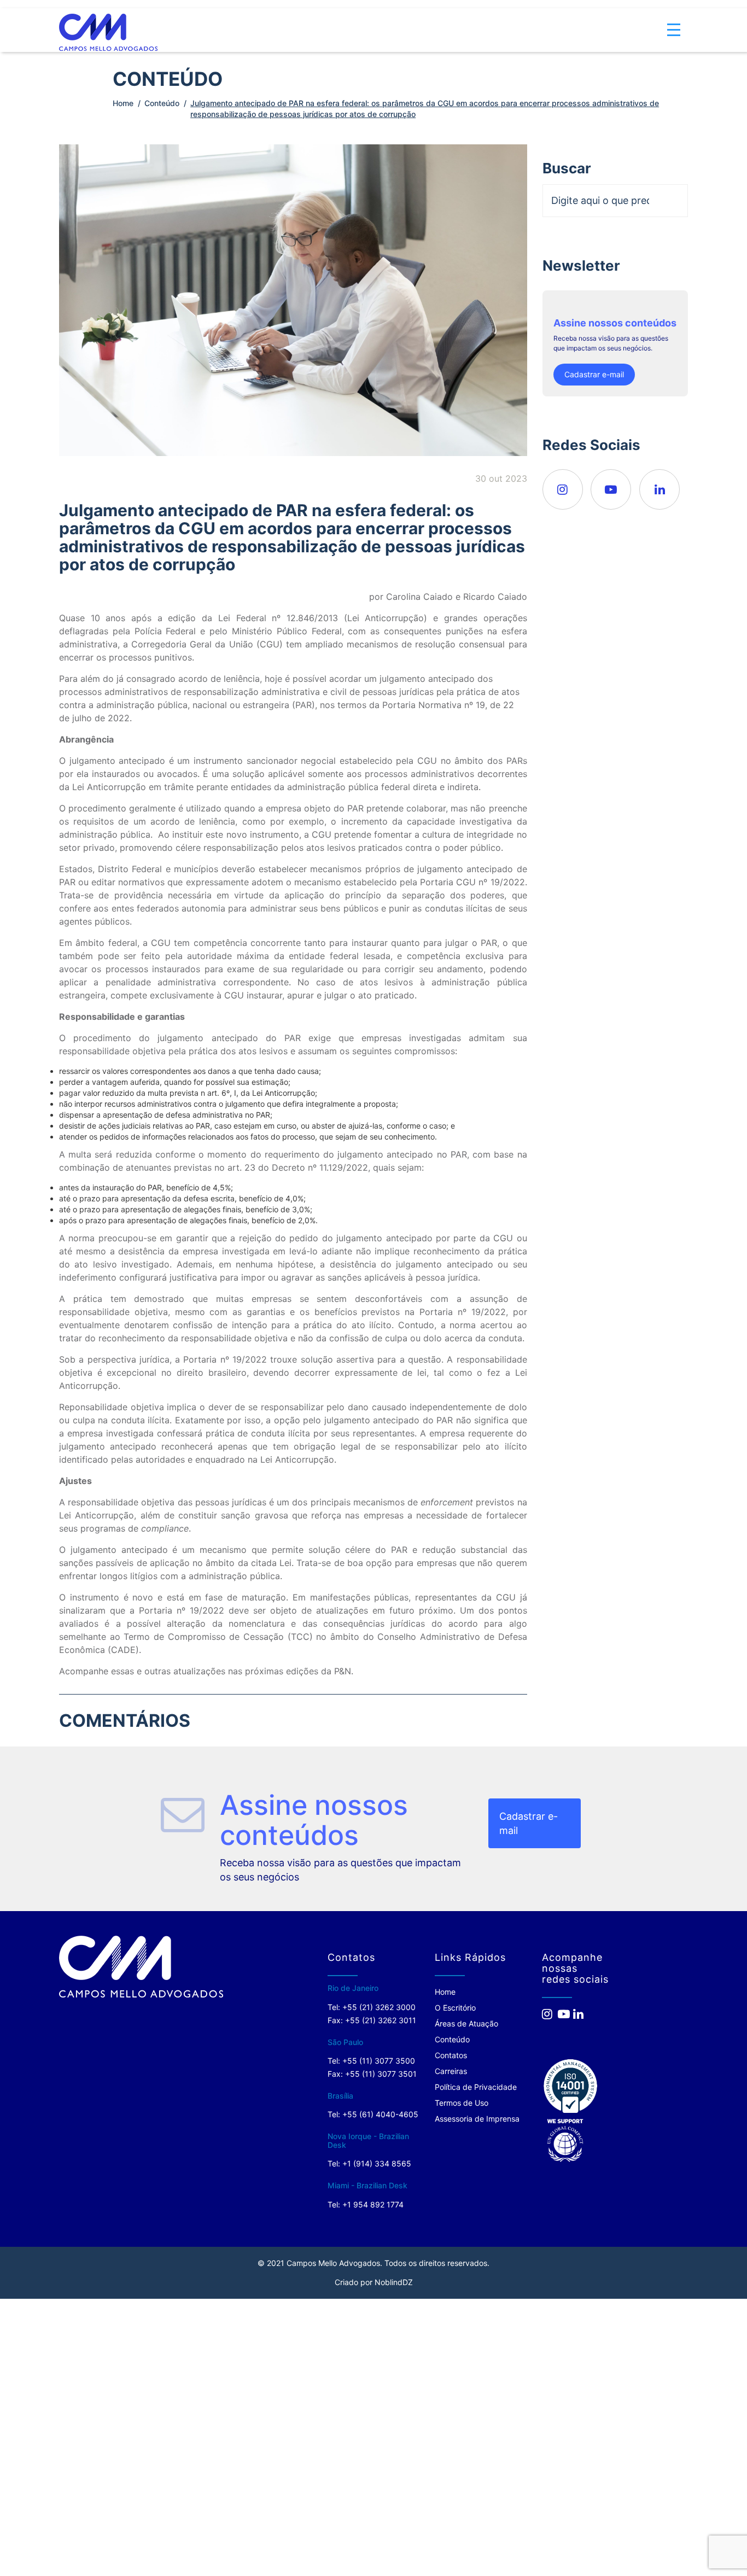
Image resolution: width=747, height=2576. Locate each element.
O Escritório (455, 2008)
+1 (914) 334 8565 (377, 2163)
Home (123, 103)
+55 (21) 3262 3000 (379, 2007)
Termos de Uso (462, 2103)
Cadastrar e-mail (594, 374)
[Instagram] (563, 489)
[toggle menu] (674, 22)
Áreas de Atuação (466, 2023)
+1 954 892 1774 (373, 2204)
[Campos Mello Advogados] (141, 1967)
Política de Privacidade (476, 2087)
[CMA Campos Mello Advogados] (108, 24)
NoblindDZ (394, 2282)
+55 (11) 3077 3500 (379, 2061)
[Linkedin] (660, 489)
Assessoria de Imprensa (477, 2119)
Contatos (451, 2055)
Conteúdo (162, 103)
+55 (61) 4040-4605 (380, 2114)
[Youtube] (611, 489)
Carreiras (451, 2071)
